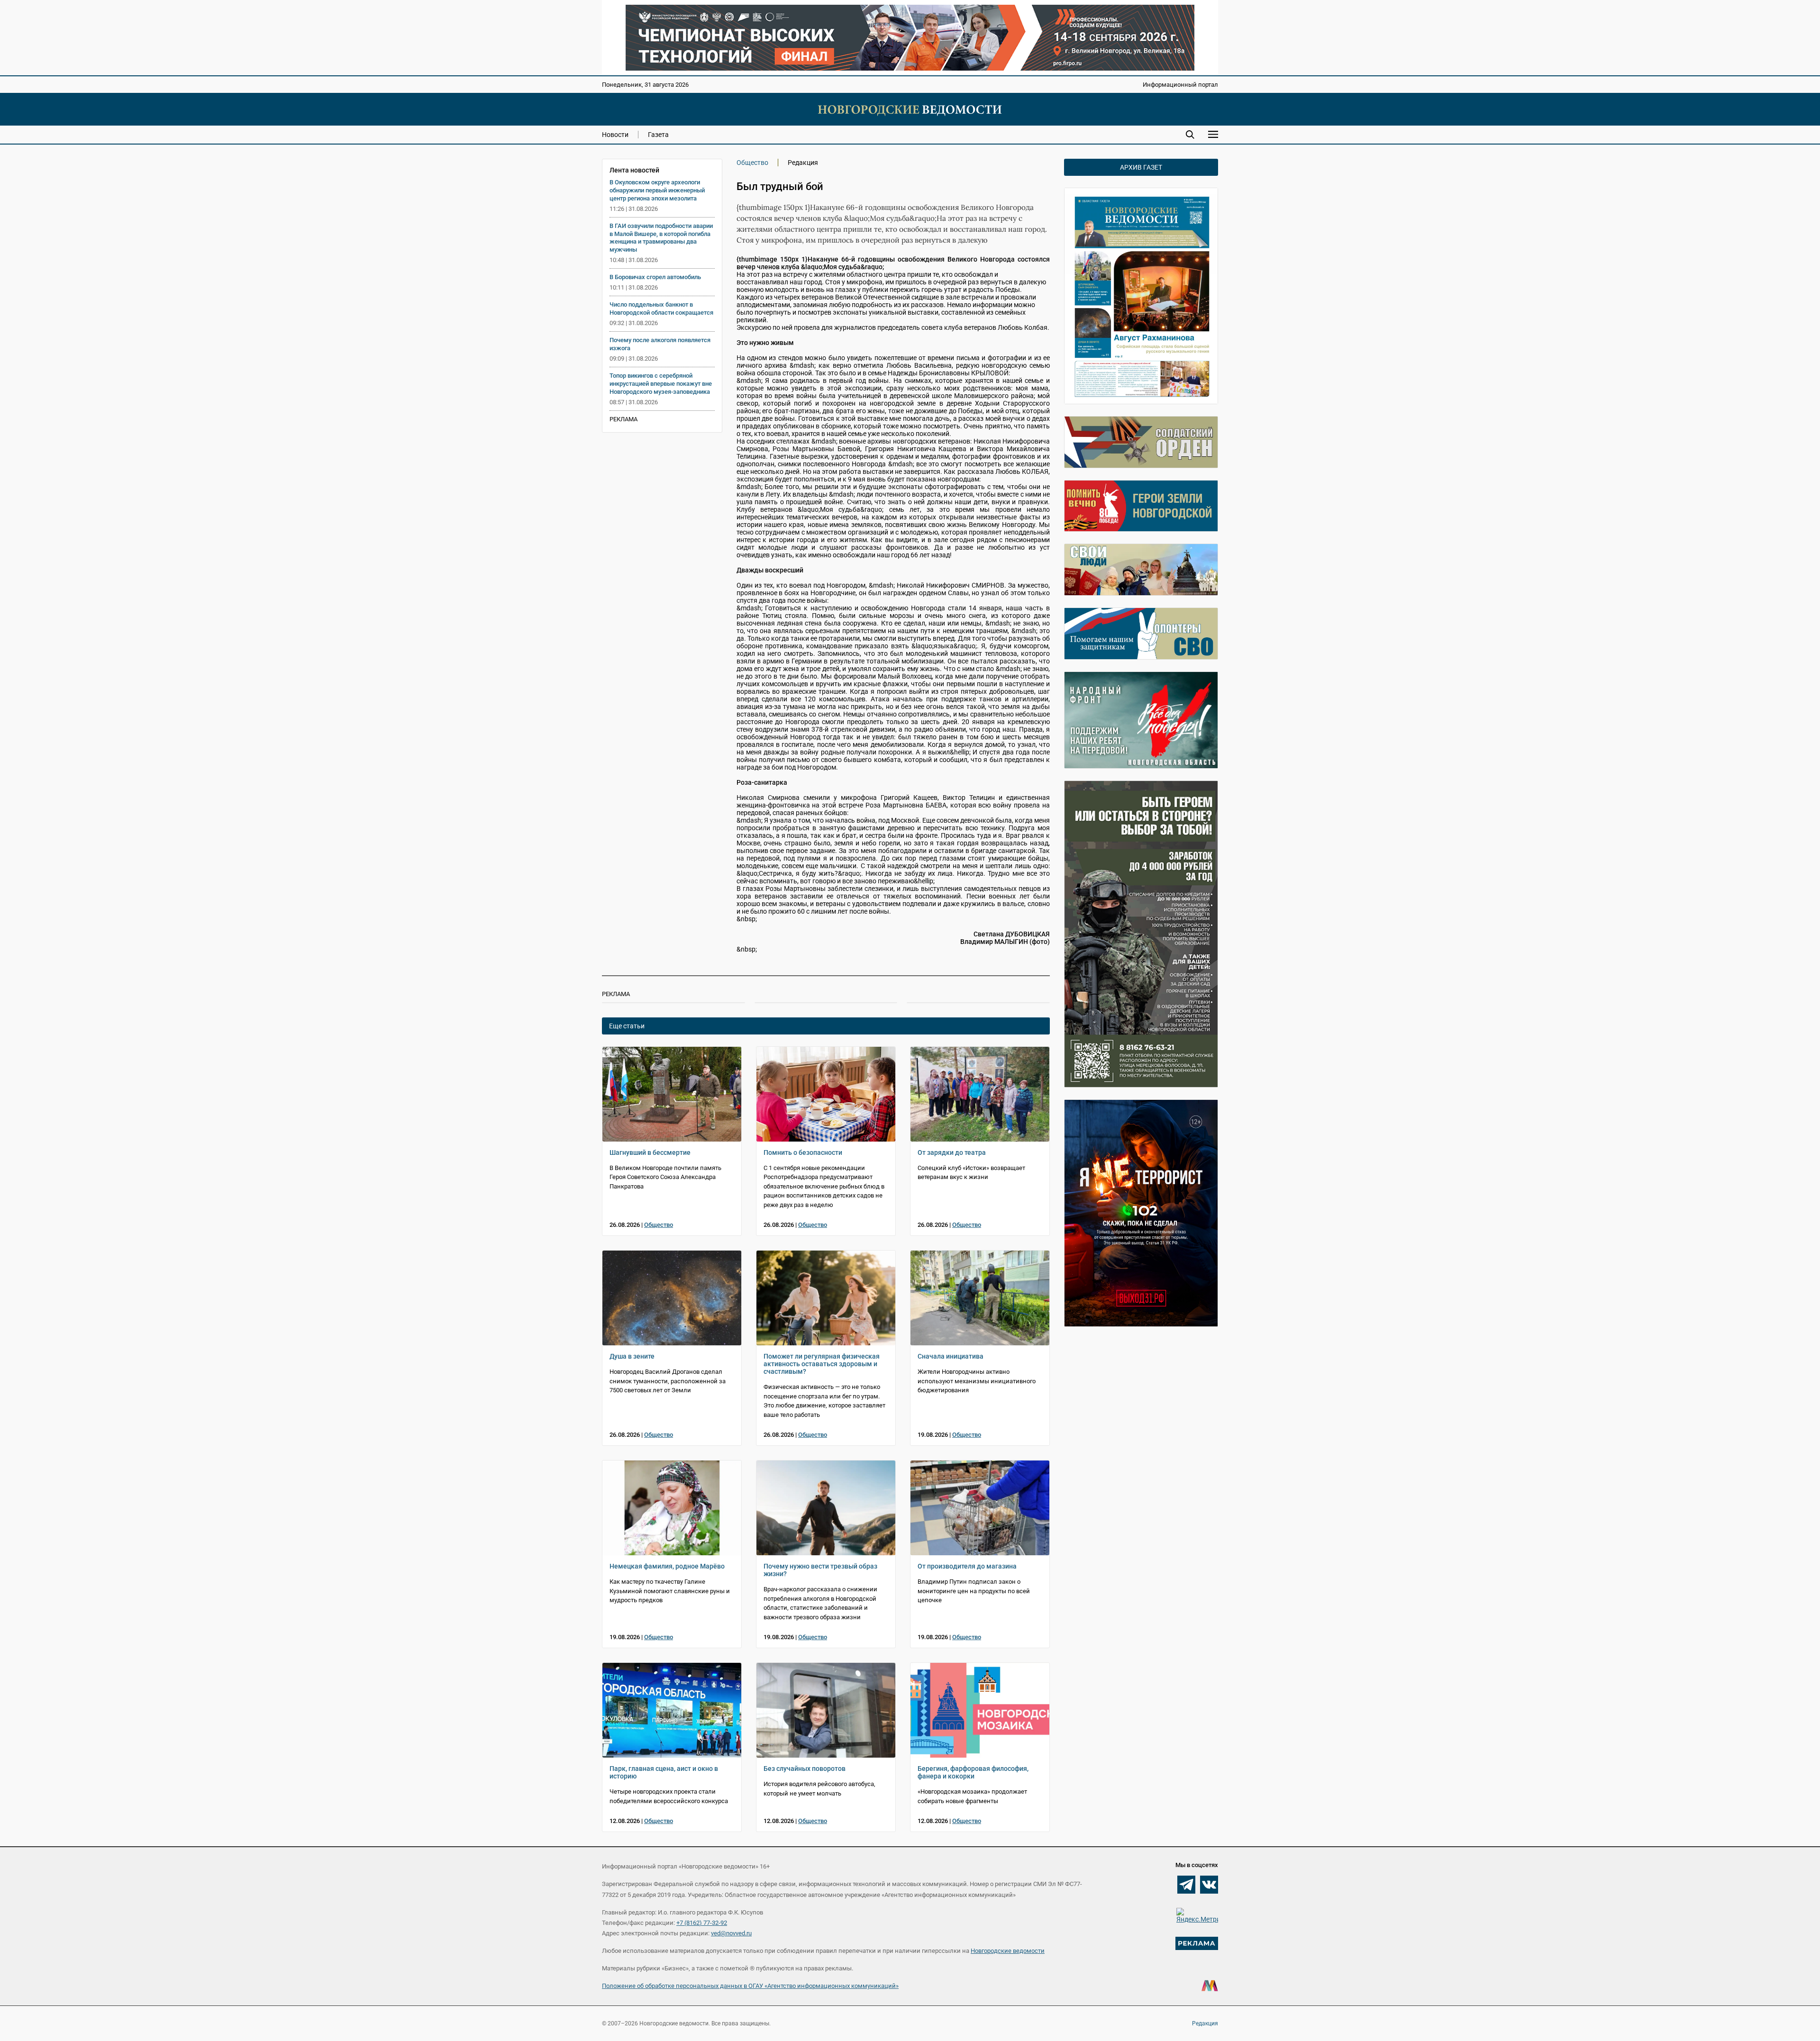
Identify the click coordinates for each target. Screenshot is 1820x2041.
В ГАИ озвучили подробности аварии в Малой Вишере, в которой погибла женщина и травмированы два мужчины (661, 238)
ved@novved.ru (731, 1933)
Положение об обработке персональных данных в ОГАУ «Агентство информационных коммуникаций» (750, 1986)
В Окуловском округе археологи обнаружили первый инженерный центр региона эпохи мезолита (657, 190)
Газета (658, 135)
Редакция (1205, 2023)
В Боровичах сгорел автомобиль (655, 277)
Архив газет (1141, 167)
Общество (752, 163)
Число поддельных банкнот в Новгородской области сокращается (661, 308)
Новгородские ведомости (1008, 1951)
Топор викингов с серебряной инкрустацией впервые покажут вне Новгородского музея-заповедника (661, 384)
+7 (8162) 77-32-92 (702, 1923)
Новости (615, 135)
